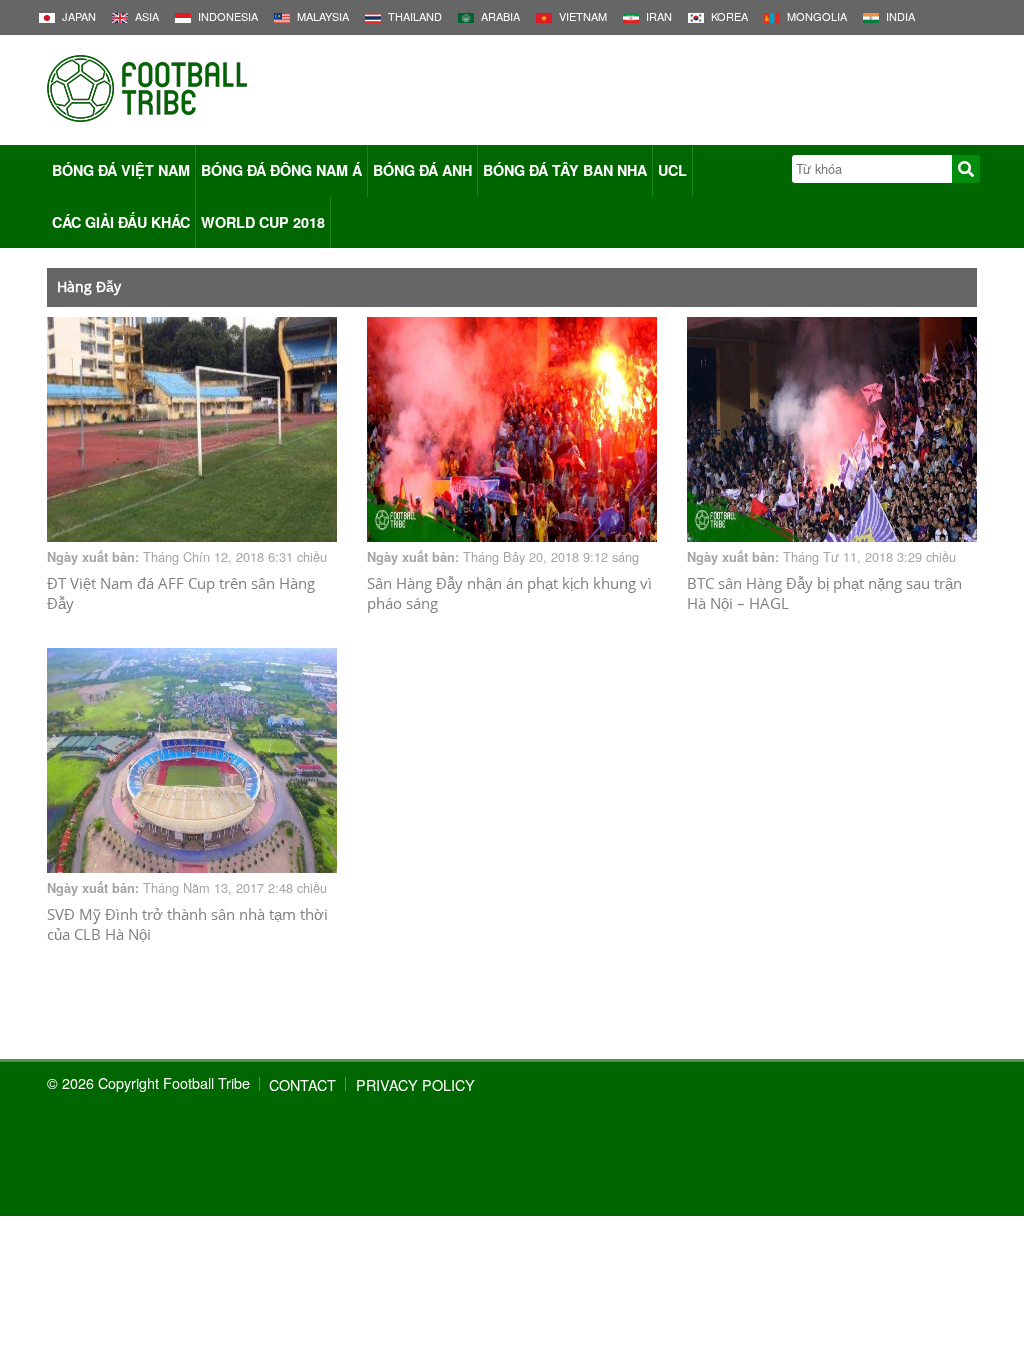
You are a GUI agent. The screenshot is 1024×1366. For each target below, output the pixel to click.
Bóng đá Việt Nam (121, 170)
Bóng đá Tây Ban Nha (565, 170)
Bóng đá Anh (422, 170)
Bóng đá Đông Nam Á (281, 170)
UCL (672, 170)
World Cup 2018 (263, 222)
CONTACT (302, 1084)
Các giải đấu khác (121, 222)
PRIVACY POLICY (415, 1084)
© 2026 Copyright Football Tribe (148, 1082)
